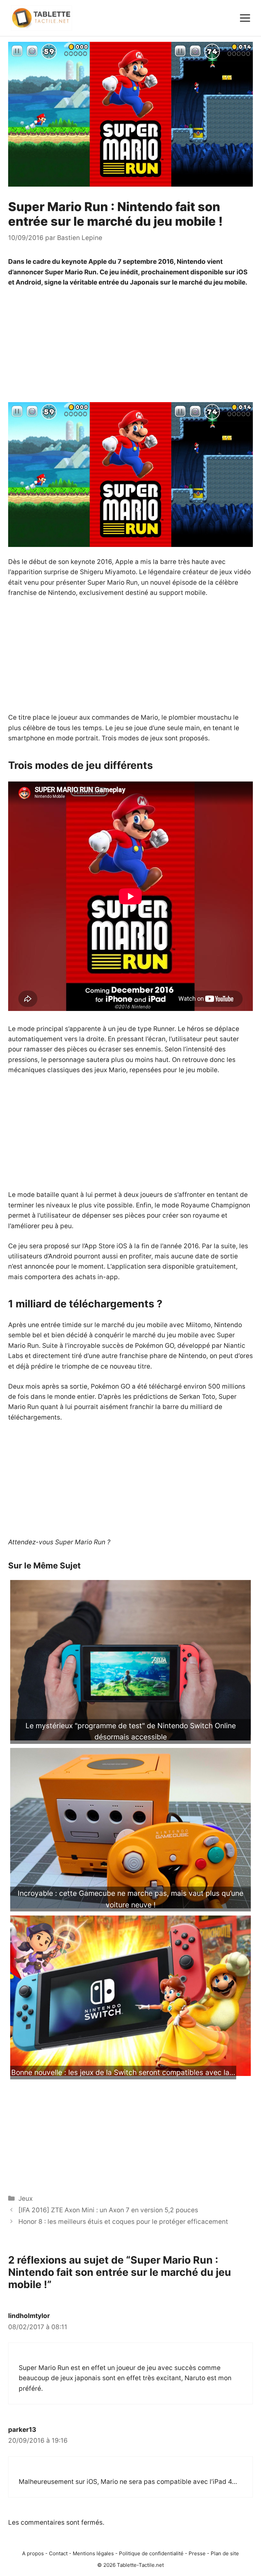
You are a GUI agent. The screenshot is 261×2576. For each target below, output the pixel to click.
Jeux (25, 2199)
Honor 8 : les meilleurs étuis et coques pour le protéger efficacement (123, 2222)
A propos (33, 2553)
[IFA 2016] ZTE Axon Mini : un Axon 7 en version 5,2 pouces (108, 2210)
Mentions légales (93, 2553)
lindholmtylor (29, 2316)
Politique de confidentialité (151, 2553)
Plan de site (225, 2553)
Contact (58, 2553)
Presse (197, 2553)
